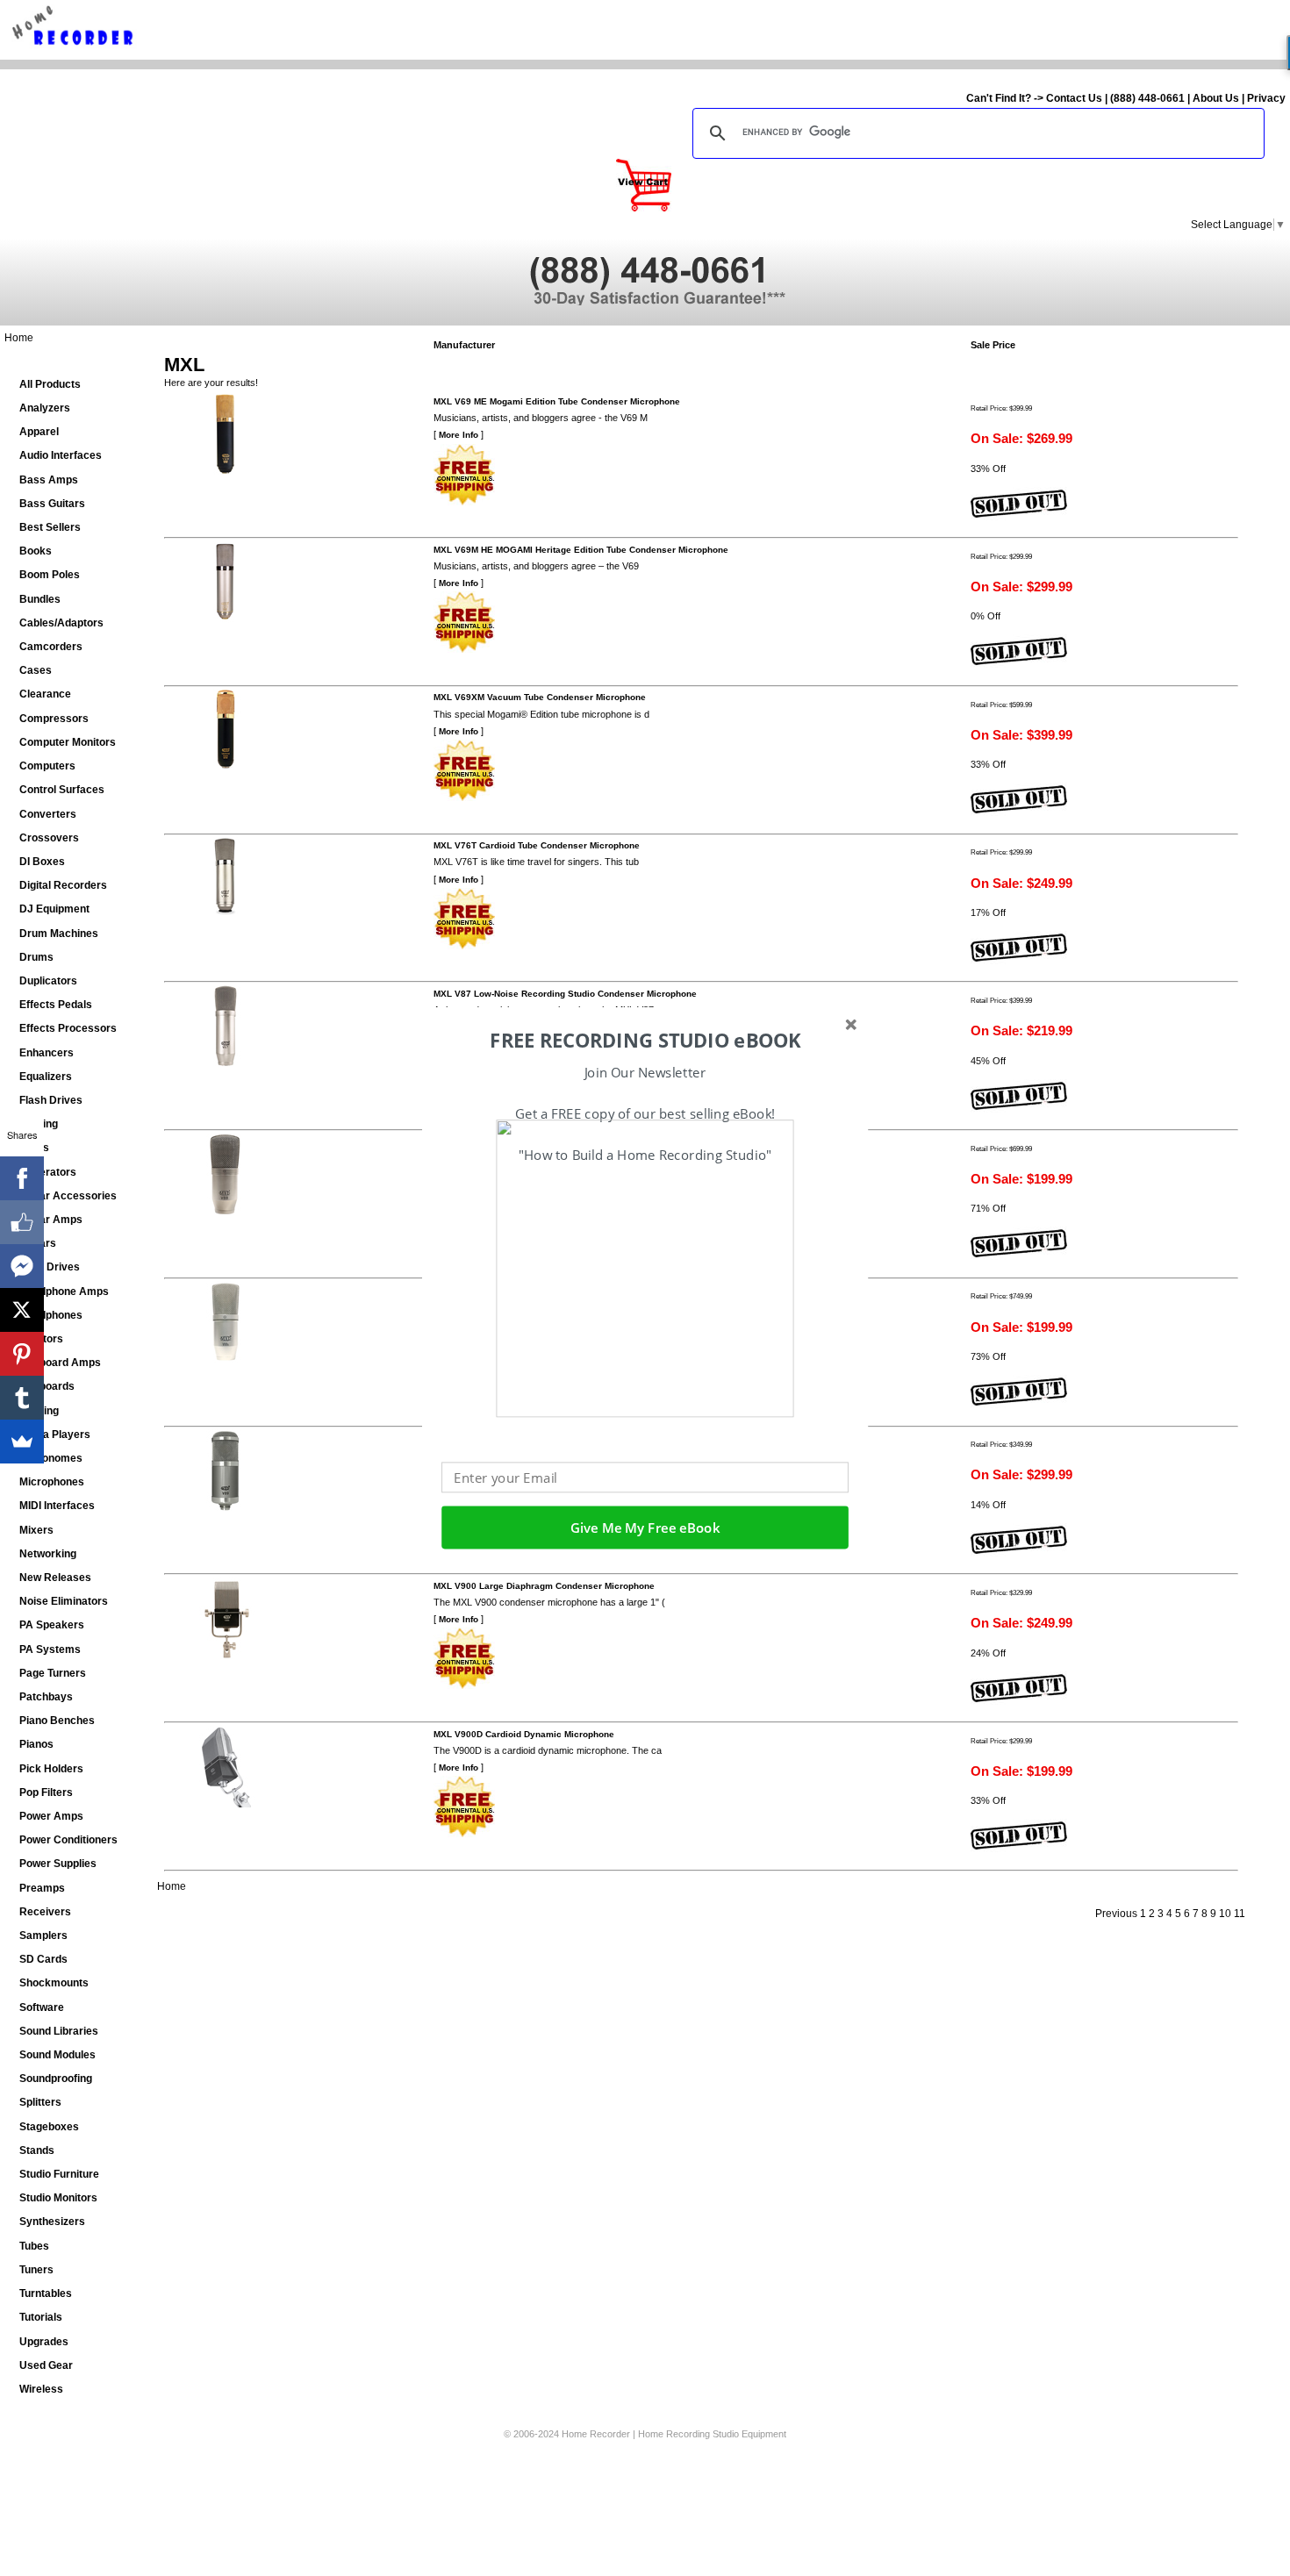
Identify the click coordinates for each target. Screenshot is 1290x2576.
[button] (645, 1041)
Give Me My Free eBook (645, 1528)
